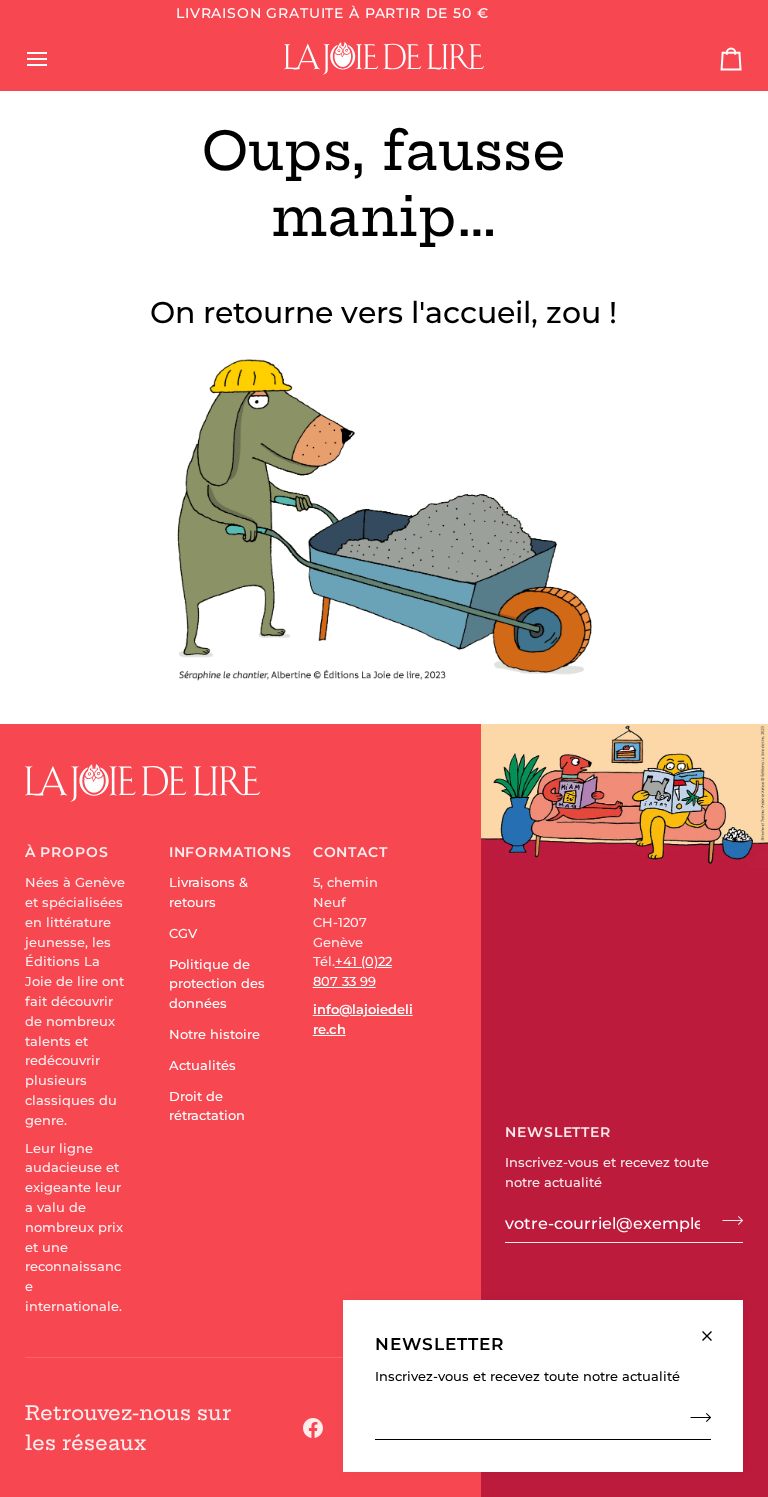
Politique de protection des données (217, 984)
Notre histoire (214, 1034)
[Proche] (715, 1327)
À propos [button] (67, 852)
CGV (183, 933)
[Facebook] (313, 1428)
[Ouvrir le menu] (55, 58)
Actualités (202, 1065)
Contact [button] (350, 852)
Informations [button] (219, 852)
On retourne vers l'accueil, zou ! (383, 312)
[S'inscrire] (694, 1417)
